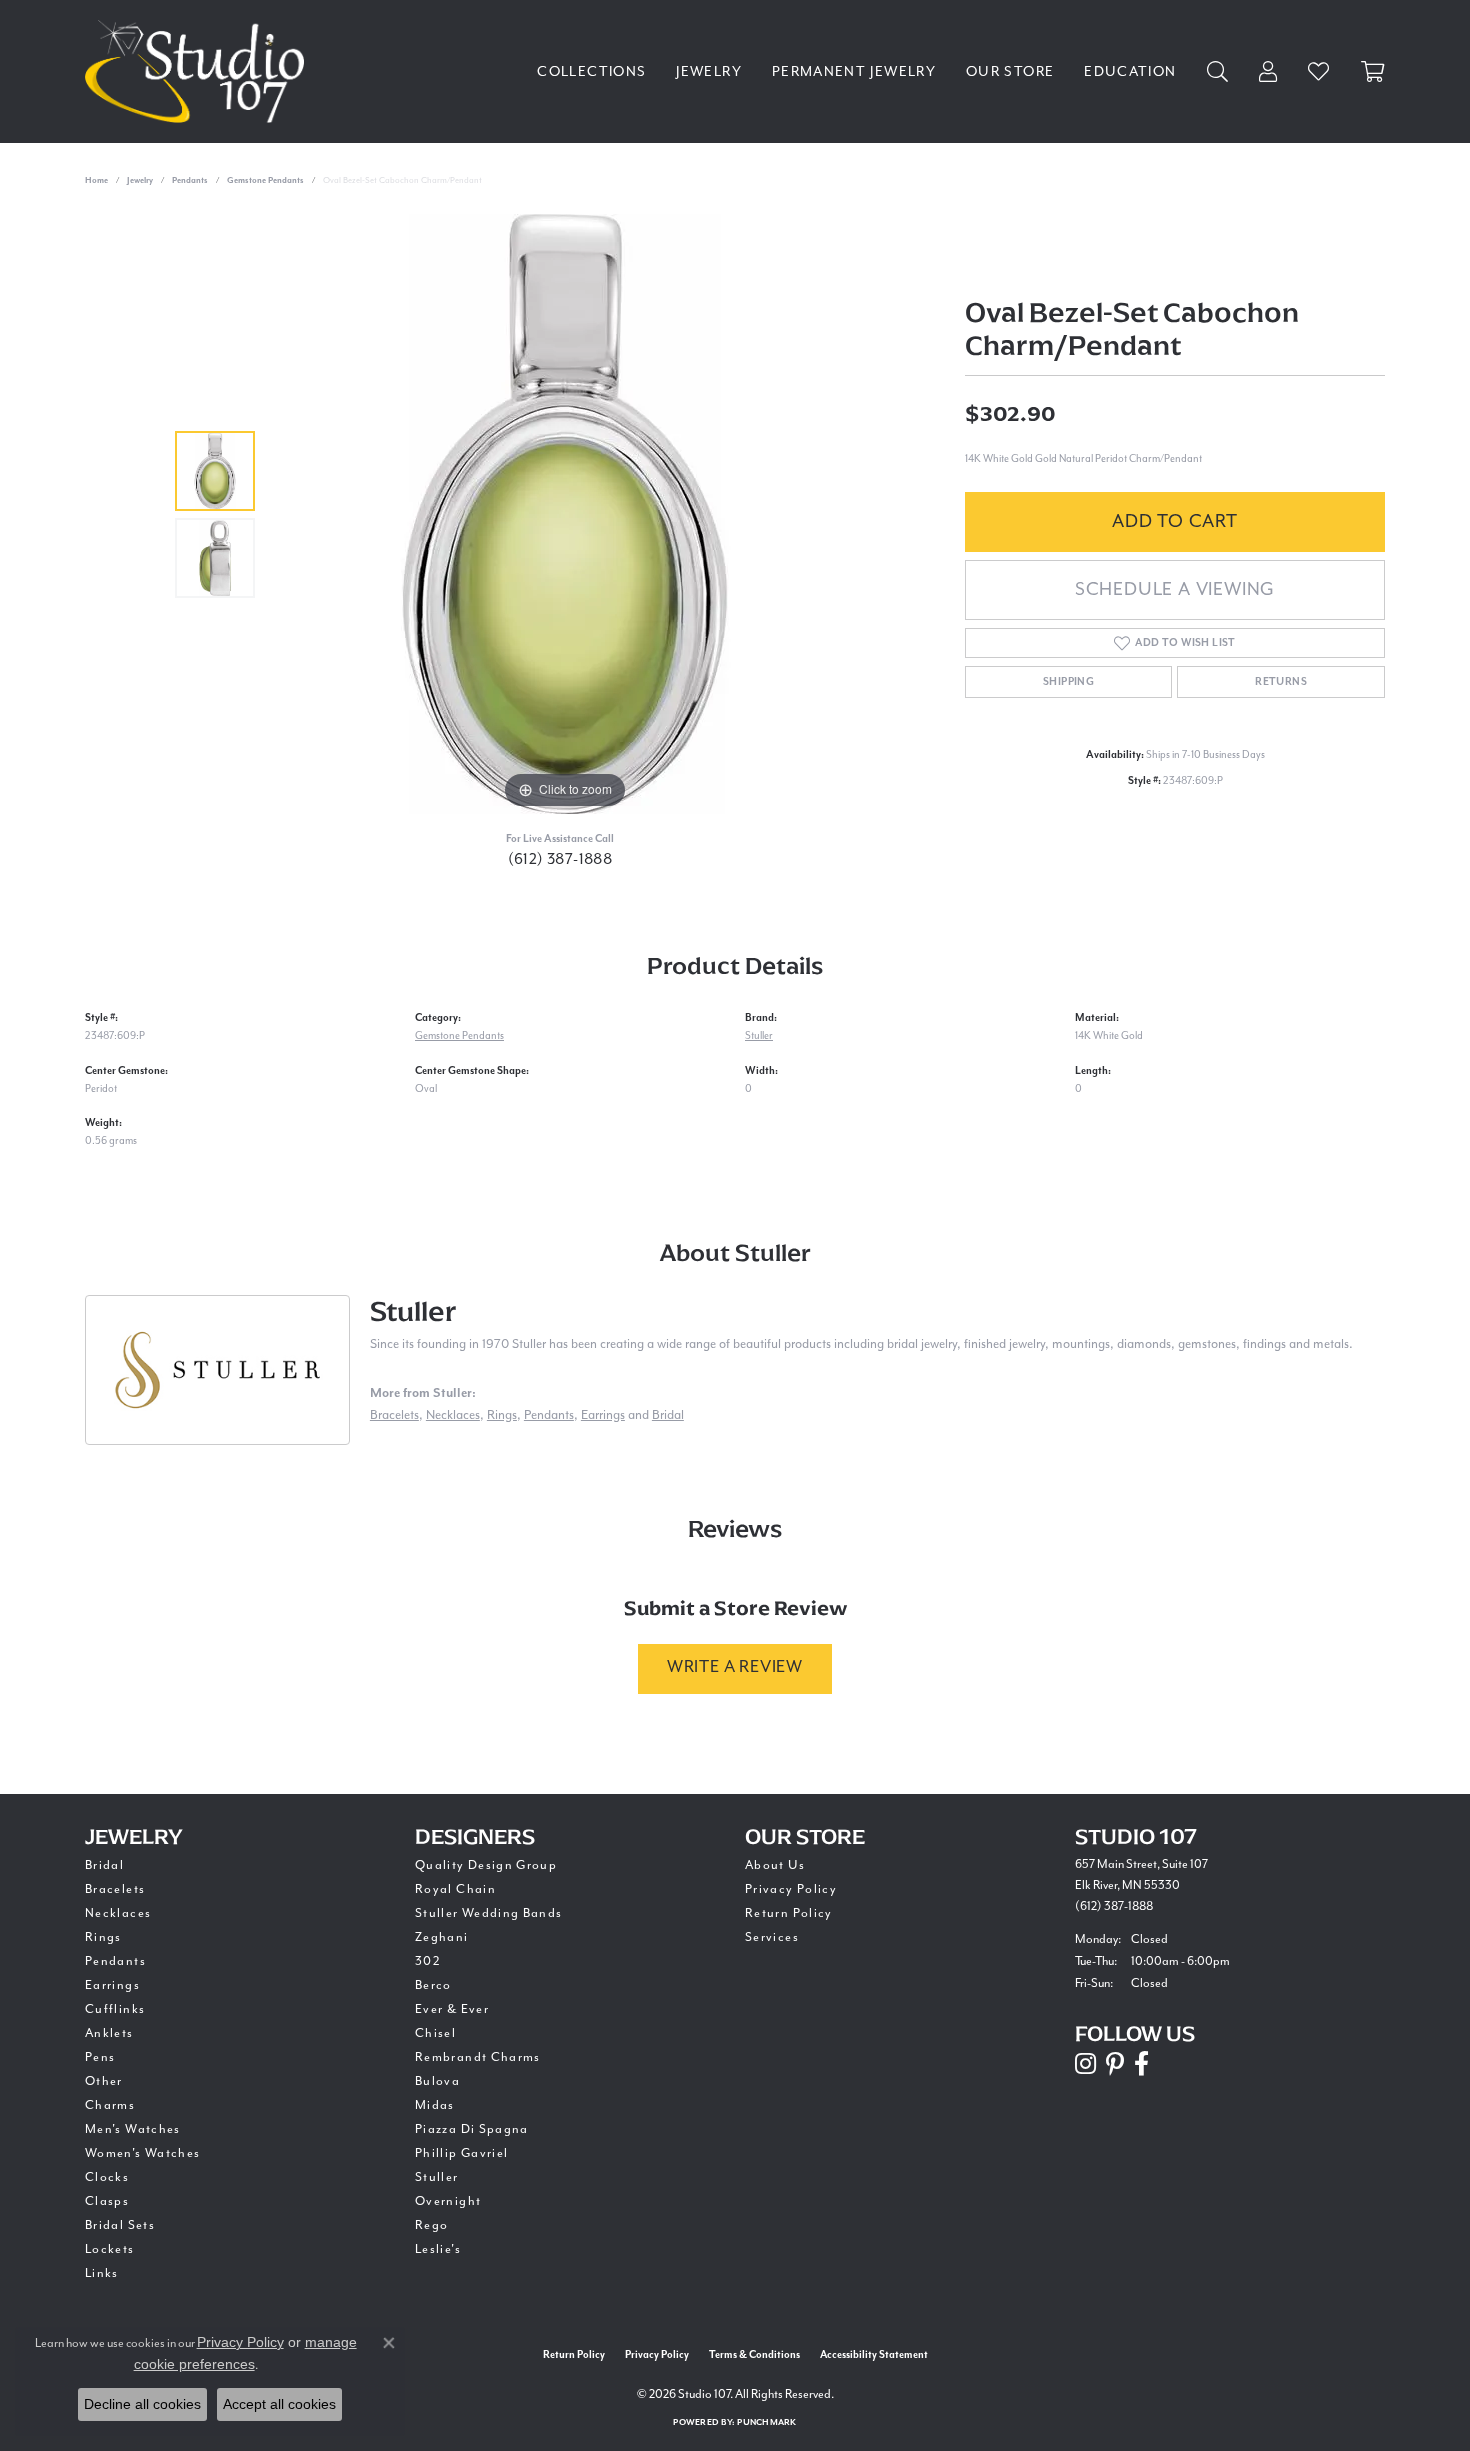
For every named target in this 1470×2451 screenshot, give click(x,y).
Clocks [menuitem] (107, 2177)
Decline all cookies (142, 2404)
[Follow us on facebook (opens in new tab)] (1141, 2064)
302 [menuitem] (428, 1961)
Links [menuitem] (102, 2273)
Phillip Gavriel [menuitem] (461, 2153)
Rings (502, 1415)
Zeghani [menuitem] (442, 1937)
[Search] (1218, 71)
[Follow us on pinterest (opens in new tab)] (1115, 2064)
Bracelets (394, 1415)
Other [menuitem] (104, 2081)
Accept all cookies (279, 2404)
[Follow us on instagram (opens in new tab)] (1085, 2064)
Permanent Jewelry (854, 72)
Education (1130, 72)
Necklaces (453, 1415)
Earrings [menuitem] (112, 1985)
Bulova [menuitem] (437, 2081)
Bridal (668, 1415)
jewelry (140, 180)
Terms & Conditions (754, 2355)
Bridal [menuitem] (104, 1865)
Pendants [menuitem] (115, 1961)
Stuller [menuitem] (437, 2177)
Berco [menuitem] (433, 1985)
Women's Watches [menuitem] (142, 2153)
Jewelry (709, 72)
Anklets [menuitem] (109, 2033)
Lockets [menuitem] (110, 2249)
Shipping (1068, 682)
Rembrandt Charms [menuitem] (478, 2057)
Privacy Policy (791, 1889)
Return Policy (789, 1913)
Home (96, 180)
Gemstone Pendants (265, 180)
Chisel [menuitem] (435, 2033)
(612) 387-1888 (560, 859)
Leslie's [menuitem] (438, 2249)
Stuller (759, 1036)
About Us (775, 1865)
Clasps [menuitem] (107, 2201)
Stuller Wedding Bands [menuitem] (489, 1913)
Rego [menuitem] (431, 2225)
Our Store (1010, 72)
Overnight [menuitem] (448, 2201)
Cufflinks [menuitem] (115, 2009)
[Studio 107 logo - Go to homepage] (199, 71)
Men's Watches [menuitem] (133, 2129)
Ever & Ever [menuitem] (452, 2009)
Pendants (190, 180)
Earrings (603, 1415)
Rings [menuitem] (103, 1937)
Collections (591, 72)
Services (772, 1937)
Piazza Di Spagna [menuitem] (472, 2129)
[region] (565, 514)
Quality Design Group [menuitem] (486, 1865)
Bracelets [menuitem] (115, 1889)
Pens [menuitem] (100, 2057)
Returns (1281, 682)
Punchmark (766, 2422)
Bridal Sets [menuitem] (120, 2225)
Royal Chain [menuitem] (455, 1889)
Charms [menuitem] (110, 2105)
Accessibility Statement (874, 2355)
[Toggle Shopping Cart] (1373, 71)
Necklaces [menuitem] (118, 1913)
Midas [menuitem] (435, 2105)
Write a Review (735, 1667)
